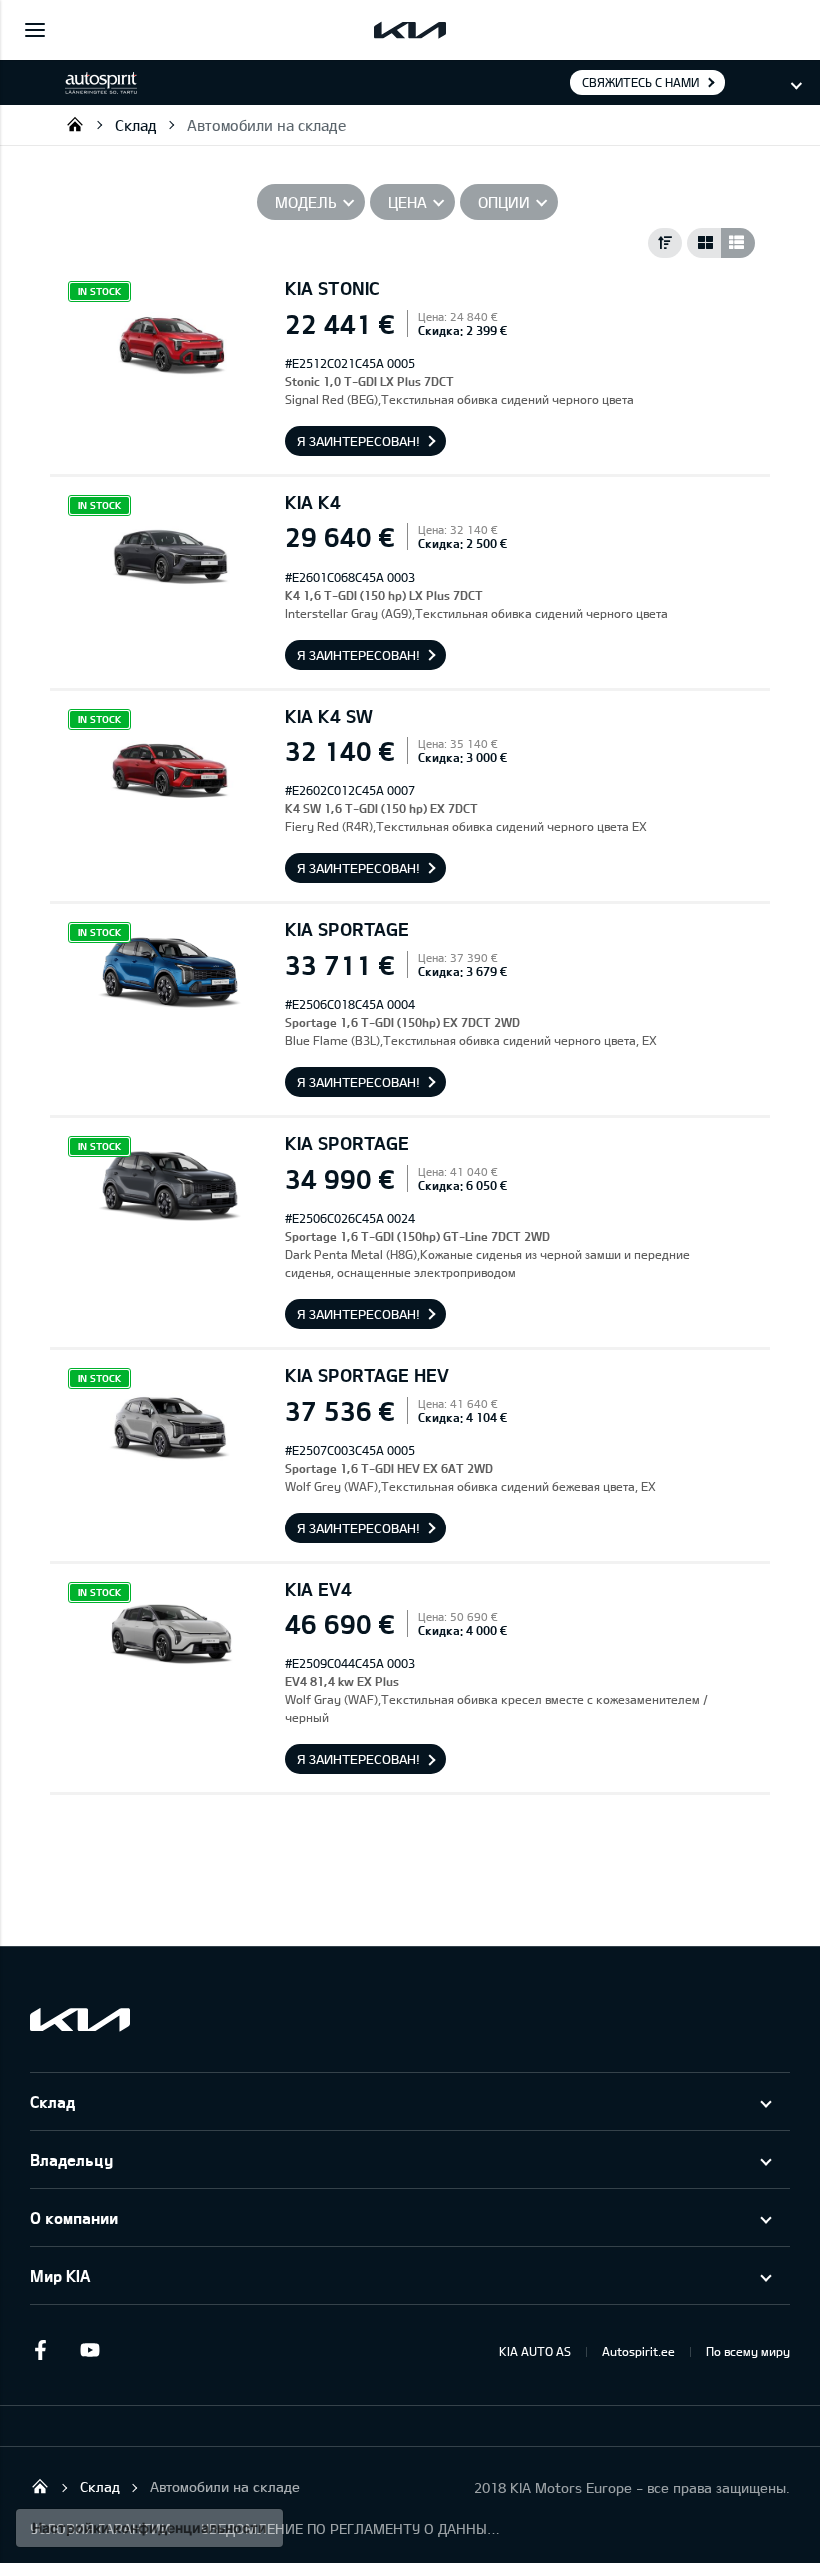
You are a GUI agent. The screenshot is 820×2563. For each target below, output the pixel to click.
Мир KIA (60, 2275)
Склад (136, 125)
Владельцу (71, 2159)
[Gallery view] (704, 243)
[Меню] (35, 30)
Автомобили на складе (266, 125)
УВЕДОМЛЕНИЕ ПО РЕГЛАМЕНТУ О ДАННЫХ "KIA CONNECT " (351, 2528)
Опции (504, 202)
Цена (407, 202)
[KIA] (410, 30)
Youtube (90, 2350)
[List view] (738, 243)
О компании (74, 2217)
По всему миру (748, 2351)
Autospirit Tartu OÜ (75, 124)
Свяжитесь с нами (640, 82)
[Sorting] (665, 243)
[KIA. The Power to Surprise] (80, 2019)
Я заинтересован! (358, 441)
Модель (306, 202)
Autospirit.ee (638, 2351)
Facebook (40, 2350)
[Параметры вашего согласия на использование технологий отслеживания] (149, 2528)
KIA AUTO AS (535, 2351)
